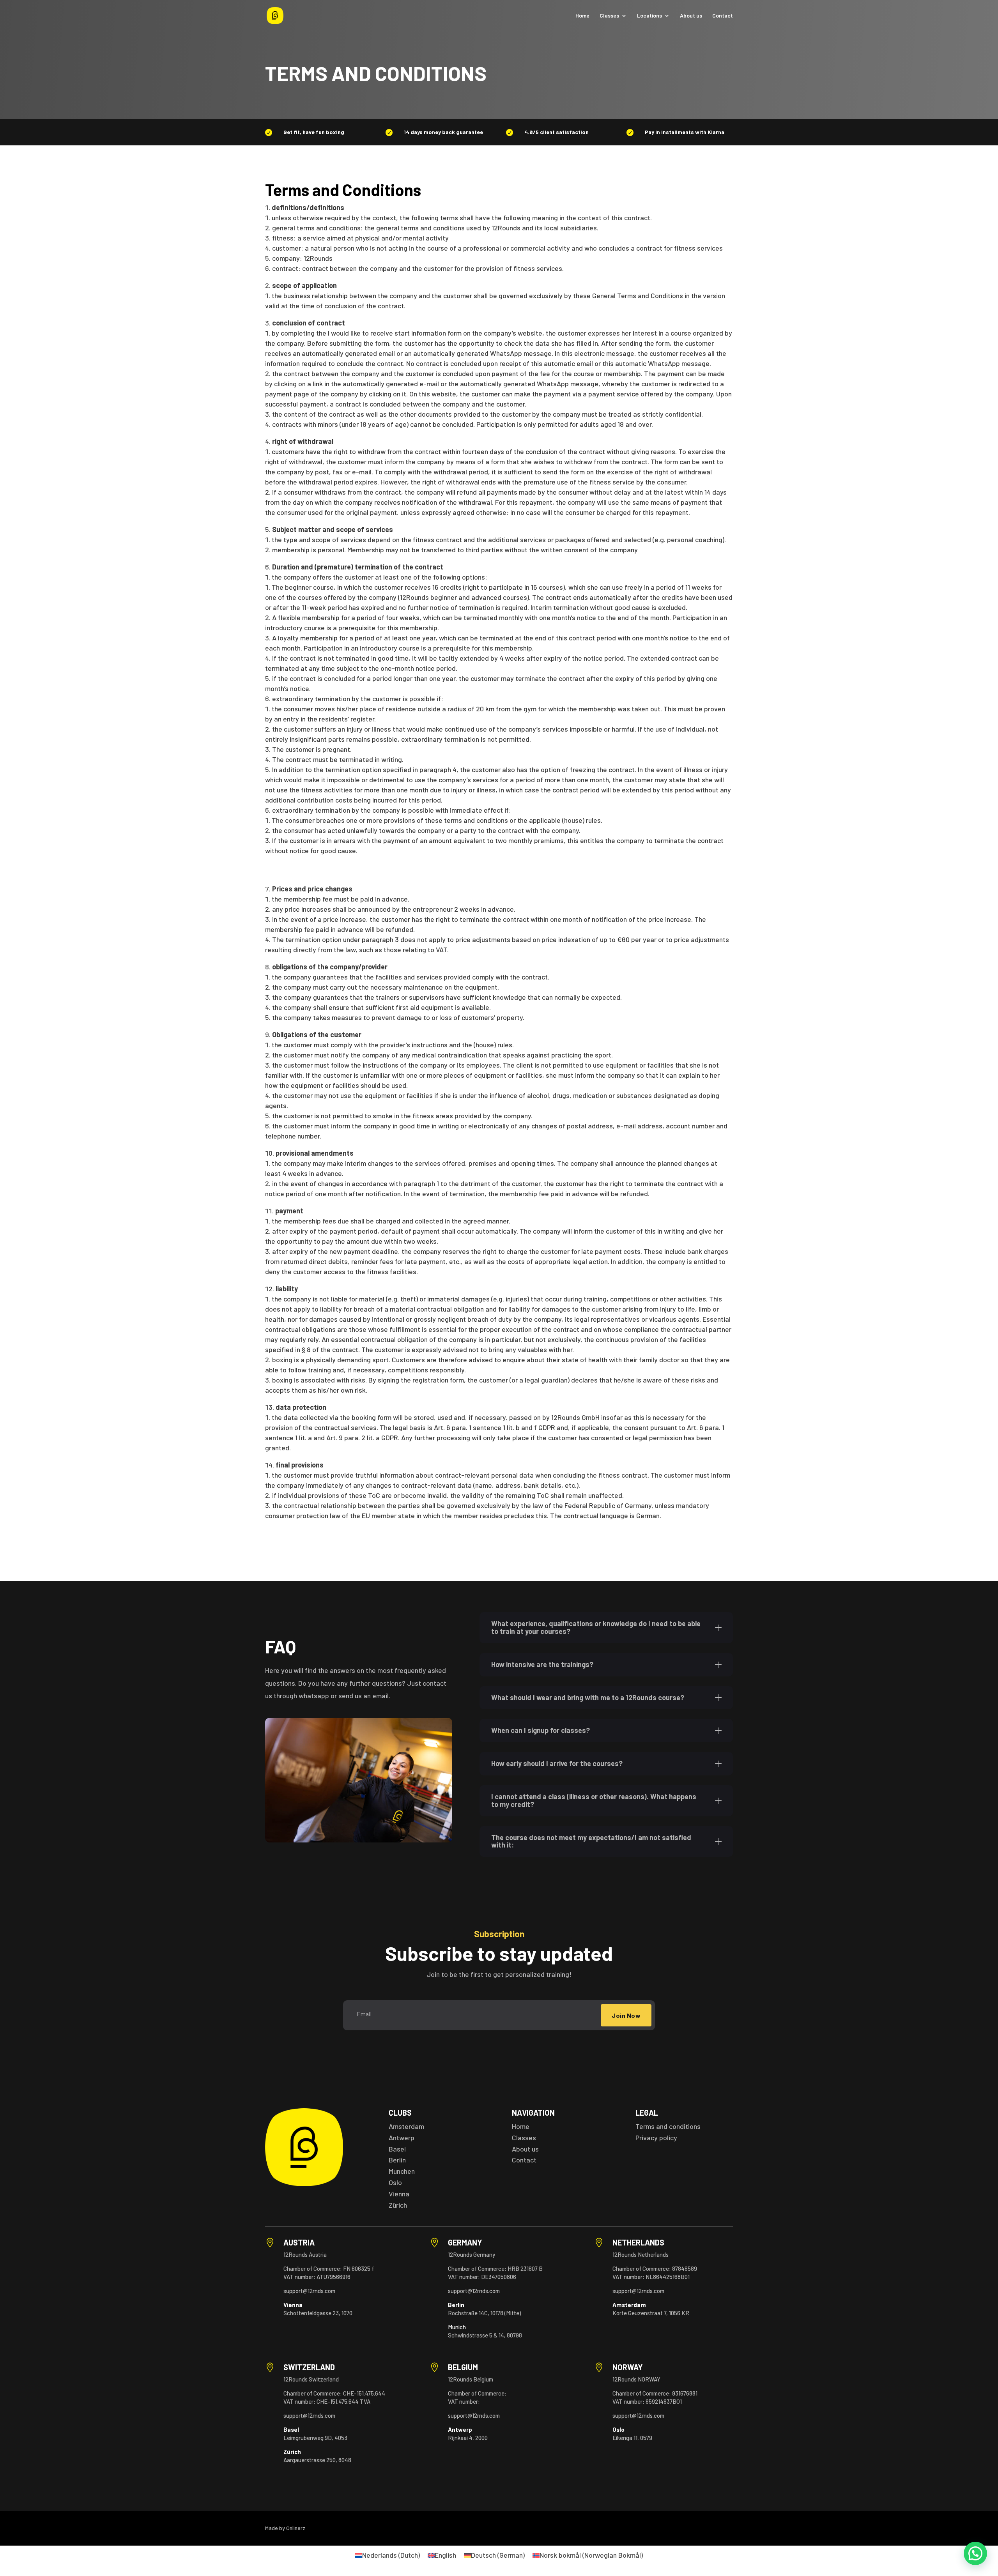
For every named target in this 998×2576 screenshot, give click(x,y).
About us (691, 16)
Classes (609, 16)
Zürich (398, 2205)
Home (582, 16)
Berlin (397, 2160)
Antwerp (402, 2138)
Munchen (402, 2171)
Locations (649, 16)
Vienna (399, 2194)
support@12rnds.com (309, 2291)
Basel (397, 2149)
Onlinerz (296, 2528)
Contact (723, 16)
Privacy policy (656, 2138)
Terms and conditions (668, 2126)
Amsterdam (406, 2126)
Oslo (395, 2182)
